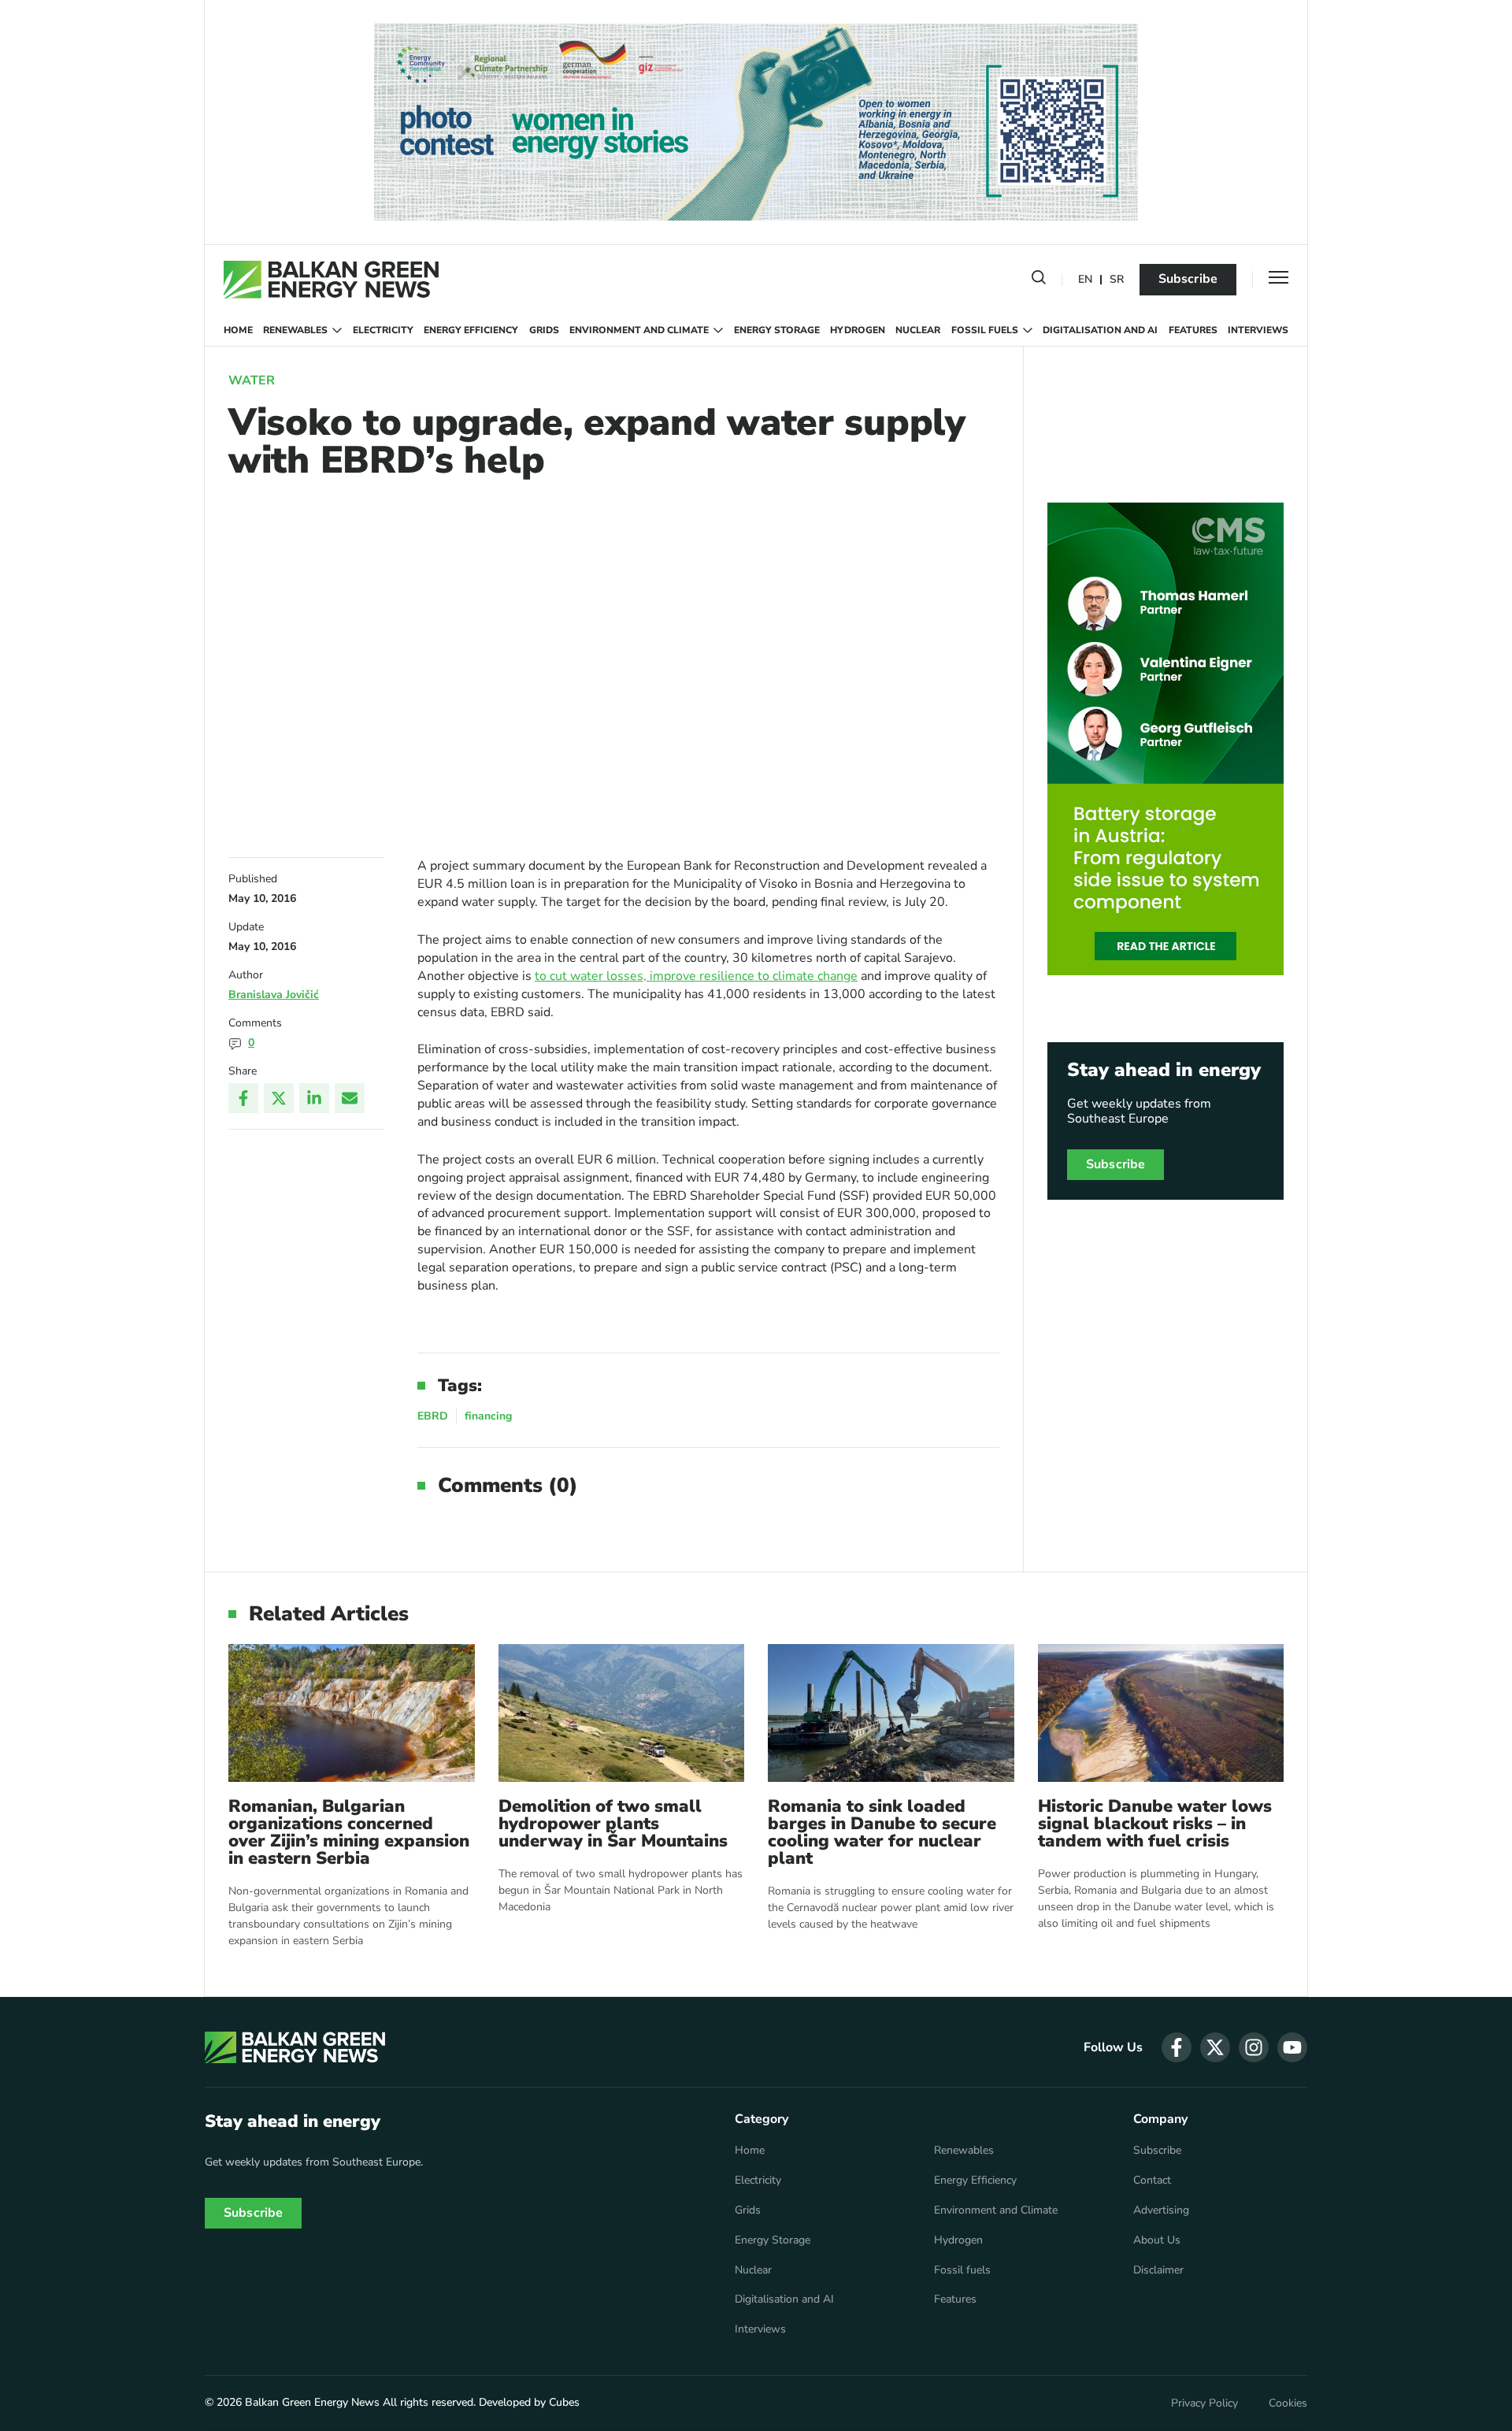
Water (252, 380)
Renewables (295, 330)
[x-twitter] (1215, 2047)
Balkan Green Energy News (312, 2402)
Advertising (1161, 2210)
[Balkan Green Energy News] (331, 280)
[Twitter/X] (279, 1098)
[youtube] (1292, 2047)
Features (1193, 330)
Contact (1152, 2180)
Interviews (1258, 330)
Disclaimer (1158, 2270)
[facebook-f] (1177, 2047)
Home (238, 330)
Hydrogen (858, 330)
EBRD (433, 1416)
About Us (1157, 2240)
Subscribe (1188, 279)
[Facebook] (243, 1098)
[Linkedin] (314, 1098)
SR (1117, 280)
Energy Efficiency (471, 330)
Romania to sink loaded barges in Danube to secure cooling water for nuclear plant (882, 1832)
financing (488, 1416)
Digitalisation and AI (1100, 330)
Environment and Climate (639, 330)
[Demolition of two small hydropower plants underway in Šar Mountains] (622, 1713)
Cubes (564, 2402)
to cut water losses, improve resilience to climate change (696, 976)
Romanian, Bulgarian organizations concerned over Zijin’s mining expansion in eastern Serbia (349, 1832)
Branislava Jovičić (274, 995)
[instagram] (1254, 2047)
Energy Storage (777, 330)
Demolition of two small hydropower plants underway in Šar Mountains (613, 1824)
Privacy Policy (1204, 2403)
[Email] (350, 1098)
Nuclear (918, 330)
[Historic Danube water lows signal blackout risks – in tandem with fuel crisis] (1161, 1713)
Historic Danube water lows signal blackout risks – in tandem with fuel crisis (1155, 1824)
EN (1085, 280)
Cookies (1288, 2403)
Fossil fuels (985, 330)
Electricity (383, 330)
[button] (1039, 280)
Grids (544, 330)
